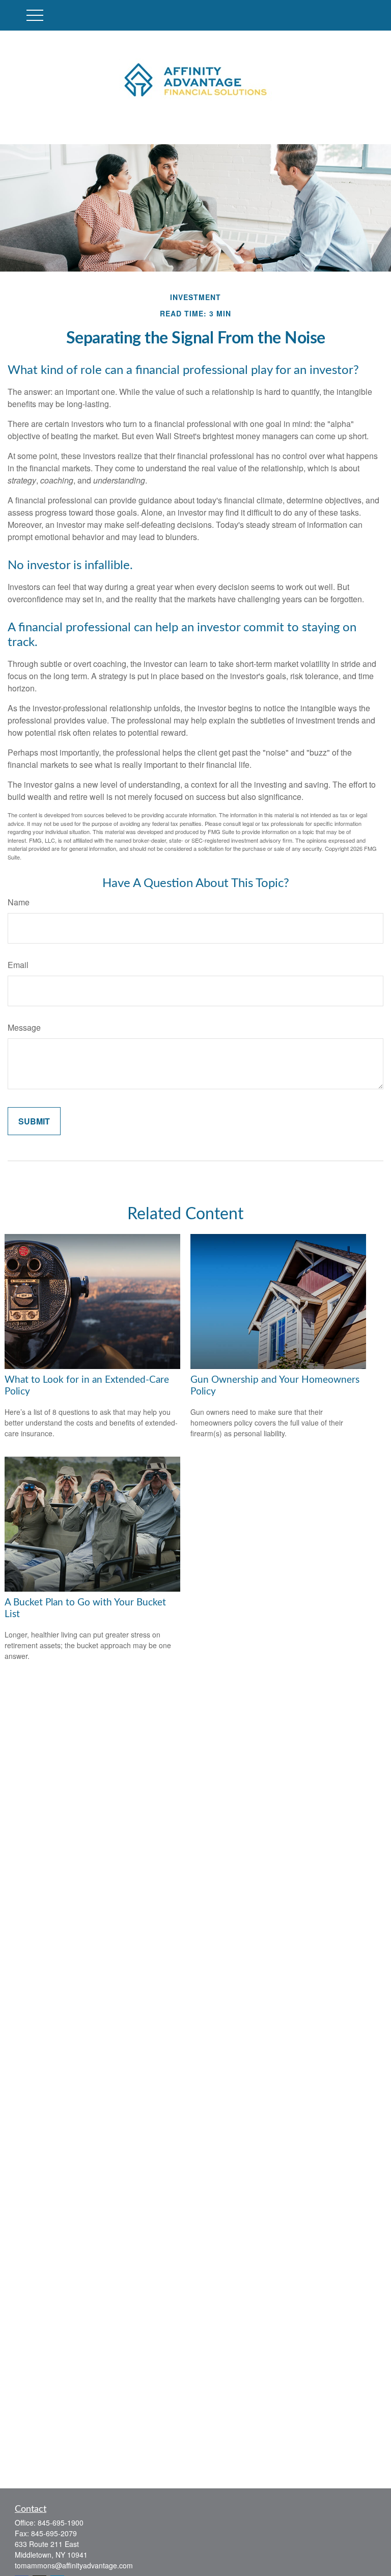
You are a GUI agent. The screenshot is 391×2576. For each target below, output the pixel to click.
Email (18, 965)
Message (24, 1027)
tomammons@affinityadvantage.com (74, 2565)
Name (19, 902)
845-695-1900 (61, 2523)
